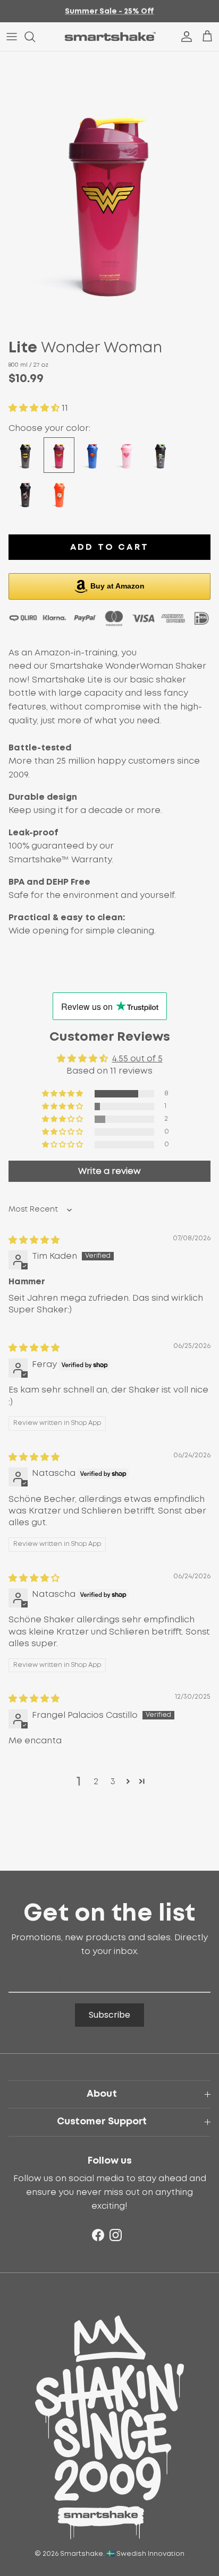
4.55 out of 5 (137, 1059)
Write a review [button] (109, 1171)
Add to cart (109, 547)
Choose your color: (49, 428)
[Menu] (12, 37)
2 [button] (96, 1782)
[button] (35, 408)
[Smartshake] (110, 37)
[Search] (35, 37)
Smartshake (82, 2554)
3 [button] (113, 1782)
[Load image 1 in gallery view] (109, 188)
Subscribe (109, 2015)
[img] (34, 1240)
